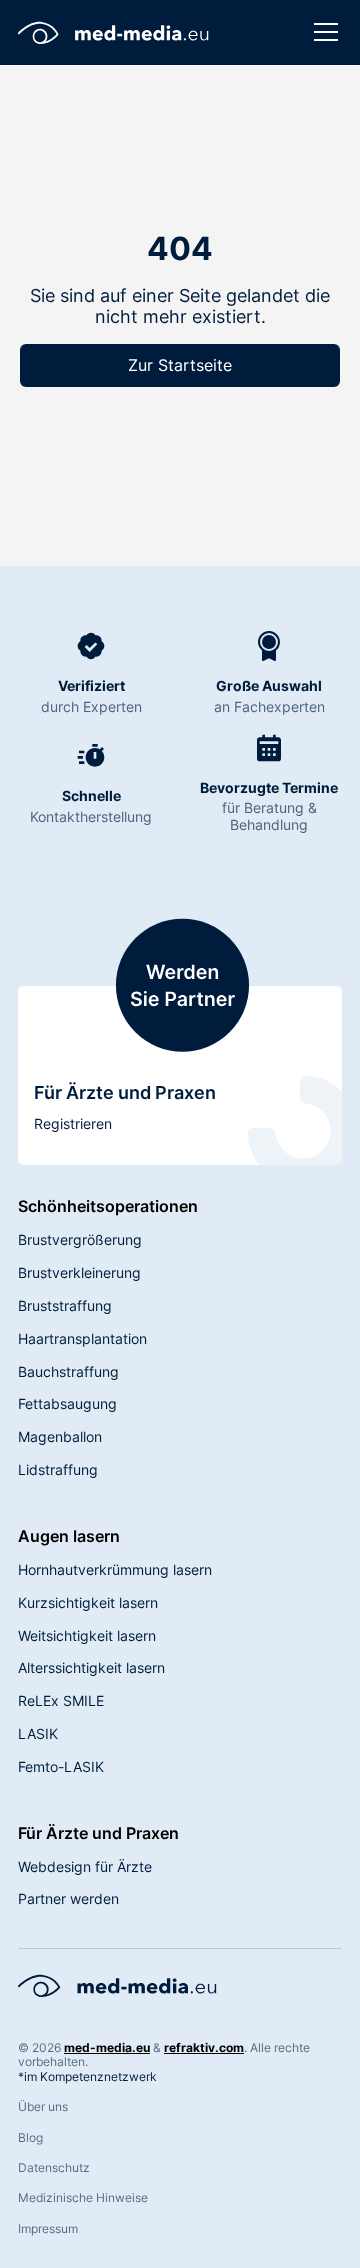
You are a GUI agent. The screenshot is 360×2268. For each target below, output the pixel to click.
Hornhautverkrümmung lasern (115, 1569)
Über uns (43, 2107)
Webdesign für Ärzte (85, 1866)
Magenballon (60, 1436)
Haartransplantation (82, 1338)
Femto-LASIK (61, 1766)
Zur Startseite (180, 365)
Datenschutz (54, 2168)
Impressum (48, 2229)
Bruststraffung (65, 1305)
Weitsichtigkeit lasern (87, 1635)
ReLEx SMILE (61, 1700)
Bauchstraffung (68, 1371)
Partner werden (68, 1898)
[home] (114, 31)
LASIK (38, 1733)
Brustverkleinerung (79, 1272)
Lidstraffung (58, 1469)
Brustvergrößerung (80, 1239)
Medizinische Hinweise (83, 2198)
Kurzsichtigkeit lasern (88, 1602)
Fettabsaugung (67, 1403)
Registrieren (73, 1123)
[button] (322, 32)
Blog (30, 2138)
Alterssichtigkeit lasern (91, 1667)
